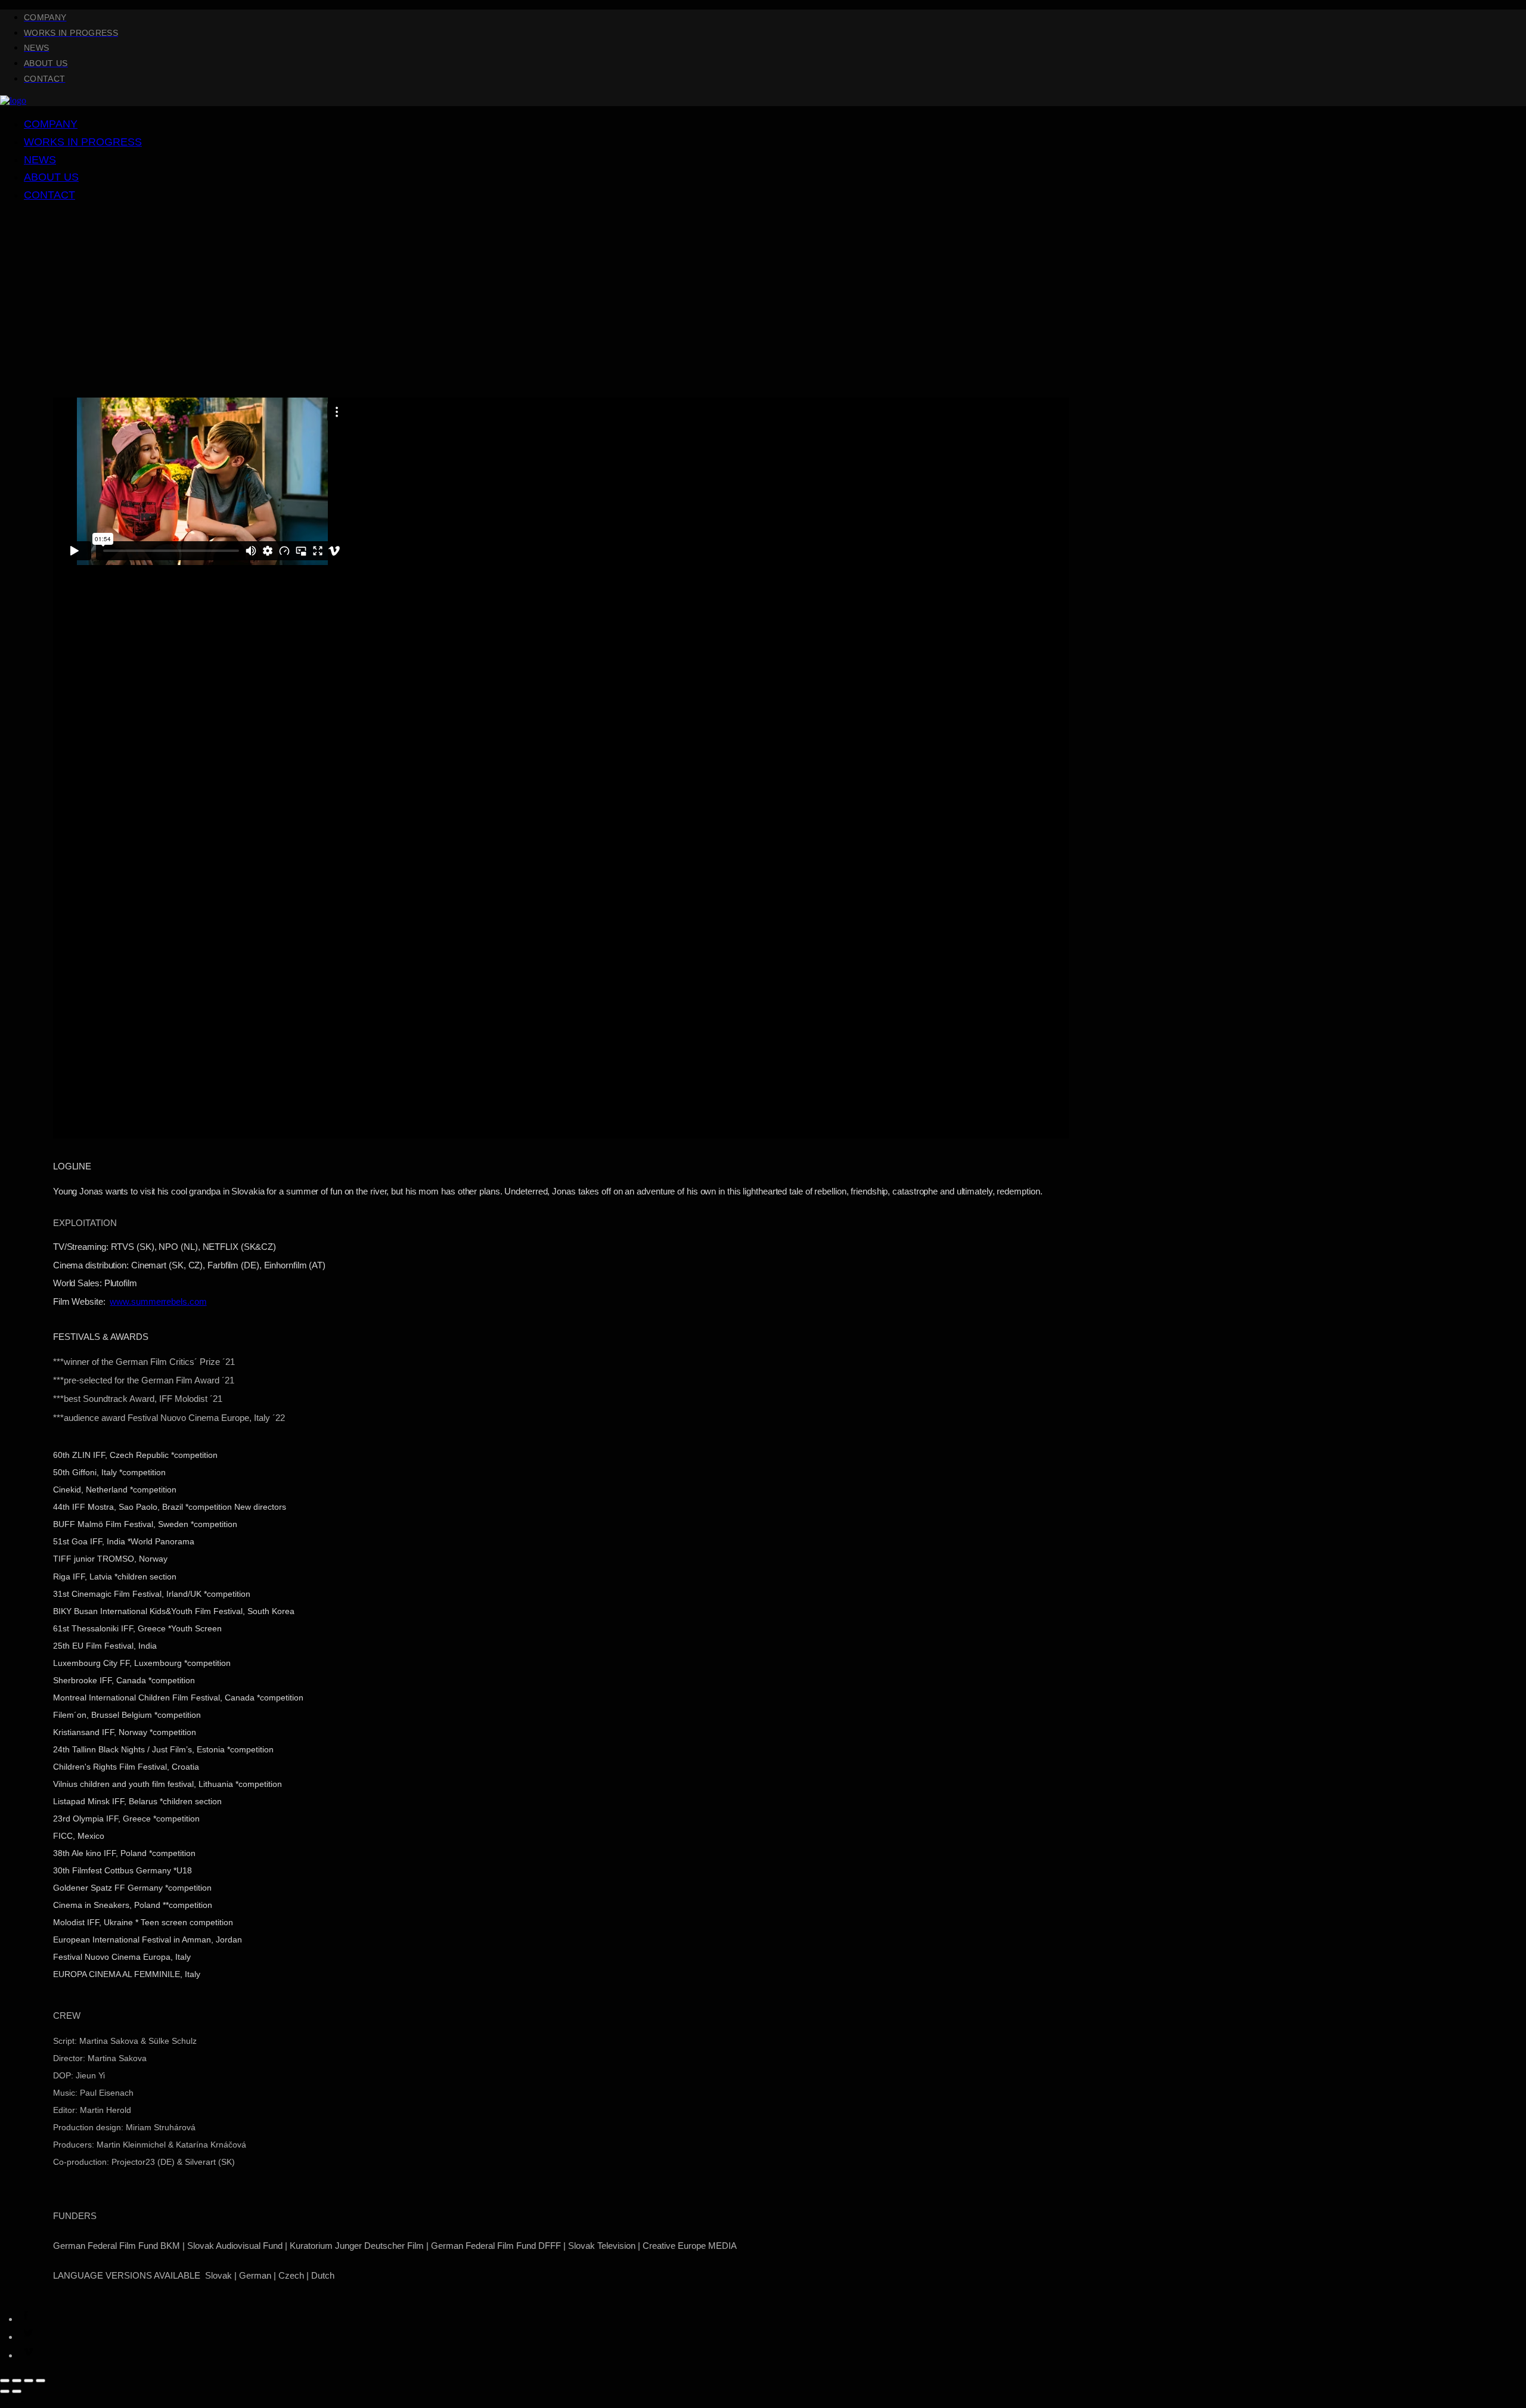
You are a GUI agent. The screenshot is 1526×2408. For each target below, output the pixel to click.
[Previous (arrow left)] (5, 2391)
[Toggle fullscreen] (29, 2381)
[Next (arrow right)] (17, 2391)
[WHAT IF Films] (13, 100)
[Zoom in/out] (41, 2381)
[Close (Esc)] (5, 2381)
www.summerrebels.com (158, 1301)
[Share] (17, 2381)
